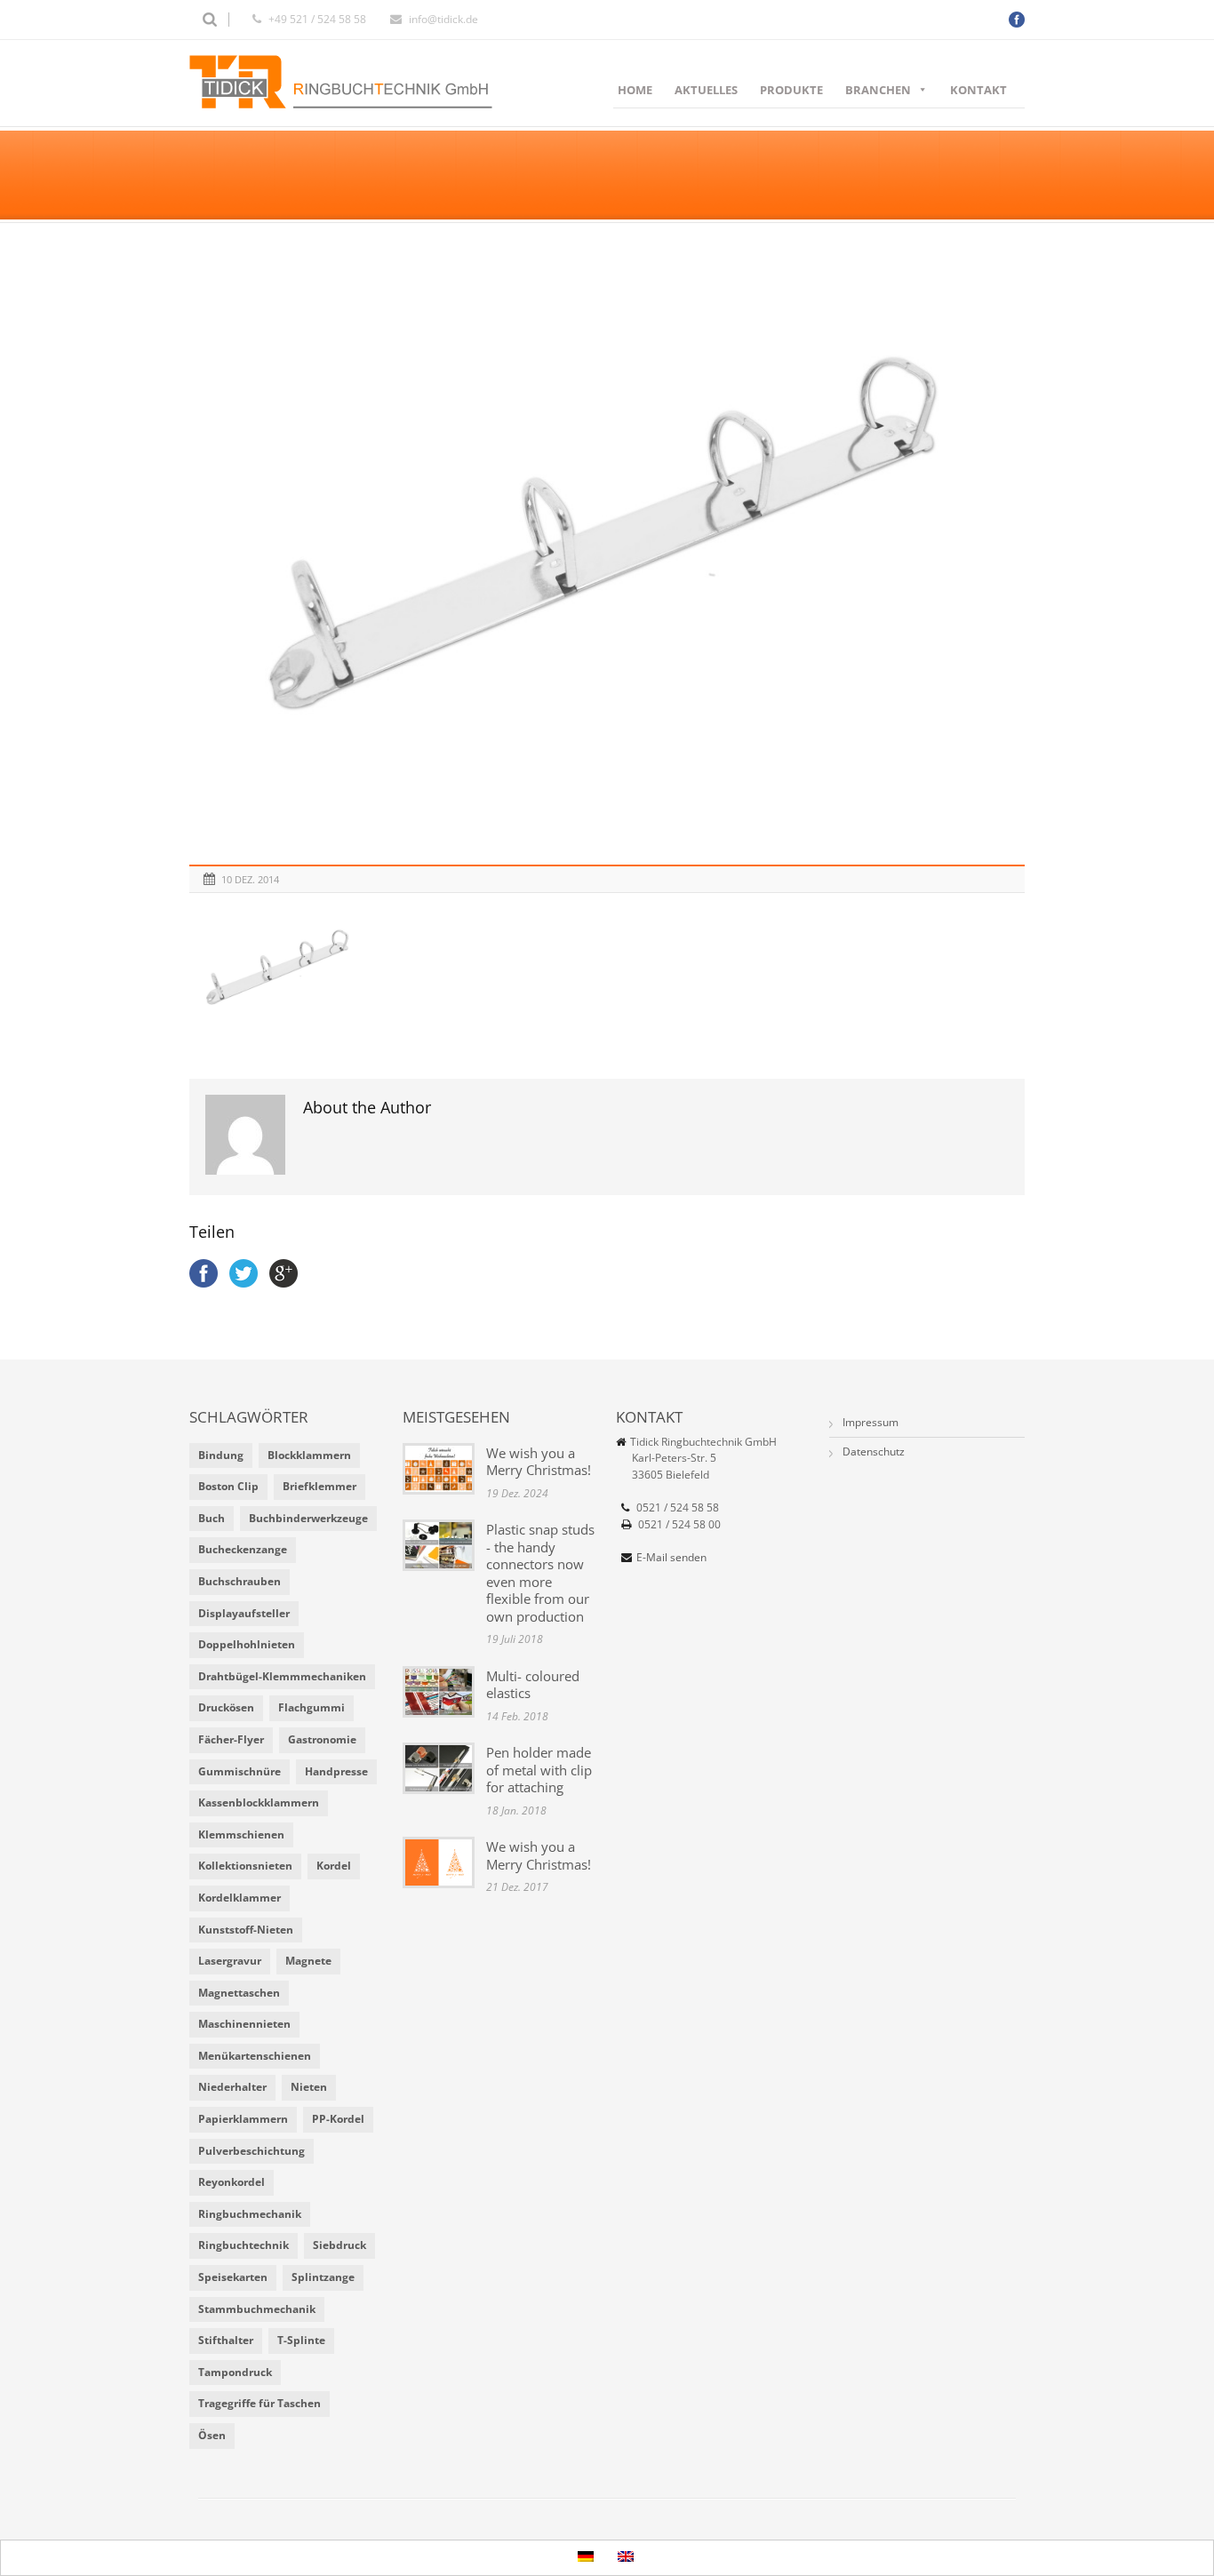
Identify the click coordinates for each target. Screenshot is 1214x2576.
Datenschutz (874, 1451)
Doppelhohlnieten (247, 1644)
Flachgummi (311, 1707)
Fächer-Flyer (231, 1739)
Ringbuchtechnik (244, 2245)
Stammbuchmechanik (257, 2309)
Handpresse (336, 1771)
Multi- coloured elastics (533, 1685)
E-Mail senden (671, 1557)
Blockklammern (309, 1455)
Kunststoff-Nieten (246, 1930)
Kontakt (978, 90)
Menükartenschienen (255, 2056)
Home (635, 90)
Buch (212, 1518)
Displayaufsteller (244, 1613)
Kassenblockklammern (259, 1802)
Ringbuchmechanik (250, 2214)
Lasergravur (230, 1961)
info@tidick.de (443, 19)
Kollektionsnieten (245, 1866)
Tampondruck (235, 2372)
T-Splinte (301, 2340)
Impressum (871, 1422)
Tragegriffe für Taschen (260, 2403)
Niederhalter (232, 2087)
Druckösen (226, 1707)
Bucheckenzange (243, 1549)
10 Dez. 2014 (250, 879)
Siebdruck (339, 2245)
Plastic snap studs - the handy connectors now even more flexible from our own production (540, 1573)
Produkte (791, 90)
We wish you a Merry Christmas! (539, 1462)
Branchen (878, 90)
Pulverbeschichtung (252, 2151)
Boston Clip (228, 1486)
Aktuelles (706, 90)
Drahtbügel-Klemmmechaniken (282, 1676)
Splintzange (323, 2277)
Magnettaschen (239, 1993)
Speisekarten (233, 2277)
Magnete (308, 1961)
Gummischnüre (240, 1771)
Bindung (221, 1455)
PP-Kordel (338, 2119)
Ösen (212, 2435)
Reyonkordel (232, 2182)
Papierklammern (243, 2119)
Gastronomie (322, 1739)
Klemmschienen (241, 1834)
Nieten (309, 2087)
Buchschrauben (240, 1581)
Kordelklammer (240, 1898)
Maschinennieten (244, 2024)
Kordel (334, 1866)
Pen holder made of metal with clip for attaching (539, 1770)
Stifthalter (226, 2340)
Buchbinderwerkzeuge (308, 1518)
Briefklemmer (319, 1486)
